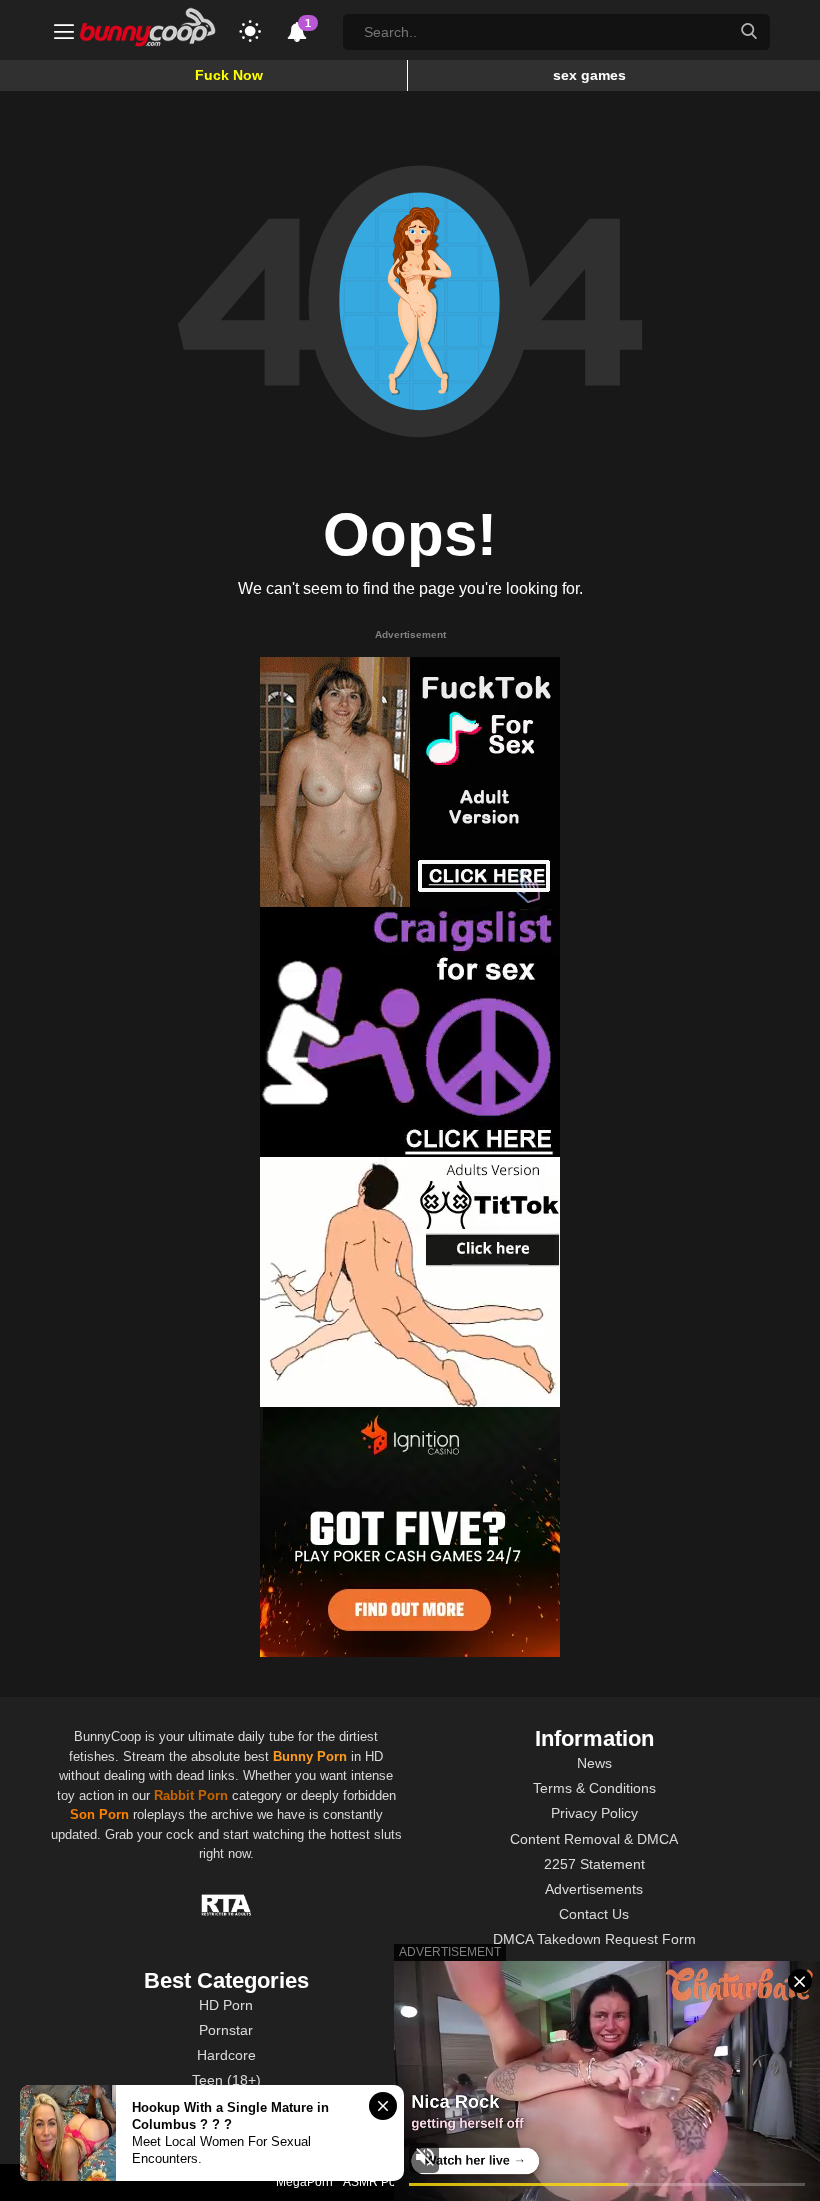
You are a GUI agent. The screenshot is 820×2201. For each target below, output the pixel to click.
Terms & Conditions (594, 1788)
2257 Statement (594, 1864)
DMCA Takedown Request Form (594, 1939)
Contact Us (594, 1914)
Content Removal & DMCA (594, 1839)
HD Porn (226, 2005)
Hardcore (226, 2055)
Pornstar (226, 2030)
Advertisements (594, 1889)
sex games (589, 75)
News (594, 1763)
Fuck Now (229, 75)
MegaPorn (304, 2182)
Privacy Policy (594, 1813)
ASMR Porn (375, 2182)
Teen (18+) (226, 2080)
